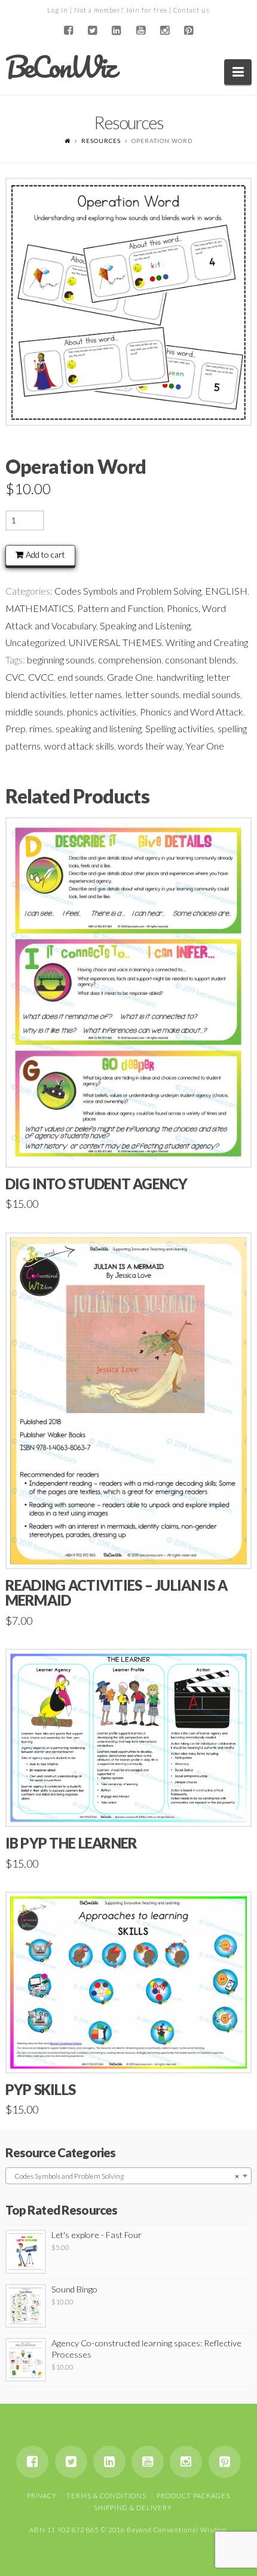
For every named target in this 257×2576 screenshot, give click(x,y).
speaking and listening (99, 728)
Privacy (42, 2496)
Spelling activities (180, 728)
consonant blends (201, 660)
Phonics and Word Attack (192, 712)
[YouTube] (140, 31)
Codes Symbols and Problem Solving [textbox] (125, 2176)
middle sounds (34, 712)
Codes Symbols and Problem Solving (128, 591)
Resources (101, 141)
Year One (205, 746)
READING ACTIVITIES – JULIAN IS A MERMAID (117, 1593)
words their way (150, 746)
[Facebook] (68, 31)
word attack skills (79, 746)
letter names (96, 694)
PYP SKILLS (41, 2090)
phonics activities (102, 712)
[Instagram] (164, 31)
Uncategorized (35, 642)
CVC (15, 677)
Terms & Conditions (106, 2496)
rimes (41, 728)
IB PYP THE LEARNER (71, 1843)
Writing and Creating (207, 642)
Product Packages (193, 2496)
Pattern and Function (120, 608)
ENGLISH (226, 591)
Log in (58, 10)
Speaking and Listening (145, 625)
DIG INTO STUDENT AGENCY (97, 1184)
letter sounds (152, 694)
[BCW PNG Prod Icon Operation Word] (129, 302)
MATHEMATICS (39, 608)
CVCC (41, 677)
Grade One (130, 677)
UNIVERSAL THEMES (115, 642)
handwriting (180, 677)
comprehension (130, 660)
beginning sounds (61, 660)
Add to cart (45, 554)
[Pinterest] (189, 31)
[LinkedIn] (117, 31)
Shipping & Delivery (133, 2508)
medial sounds (212, 694)
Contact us (192, 10)
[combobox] (129, 2176)
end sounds (80, 677)
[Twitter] (93, 31)
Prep (16, 728)
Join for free (146, 10)
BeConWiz (60, 67)
